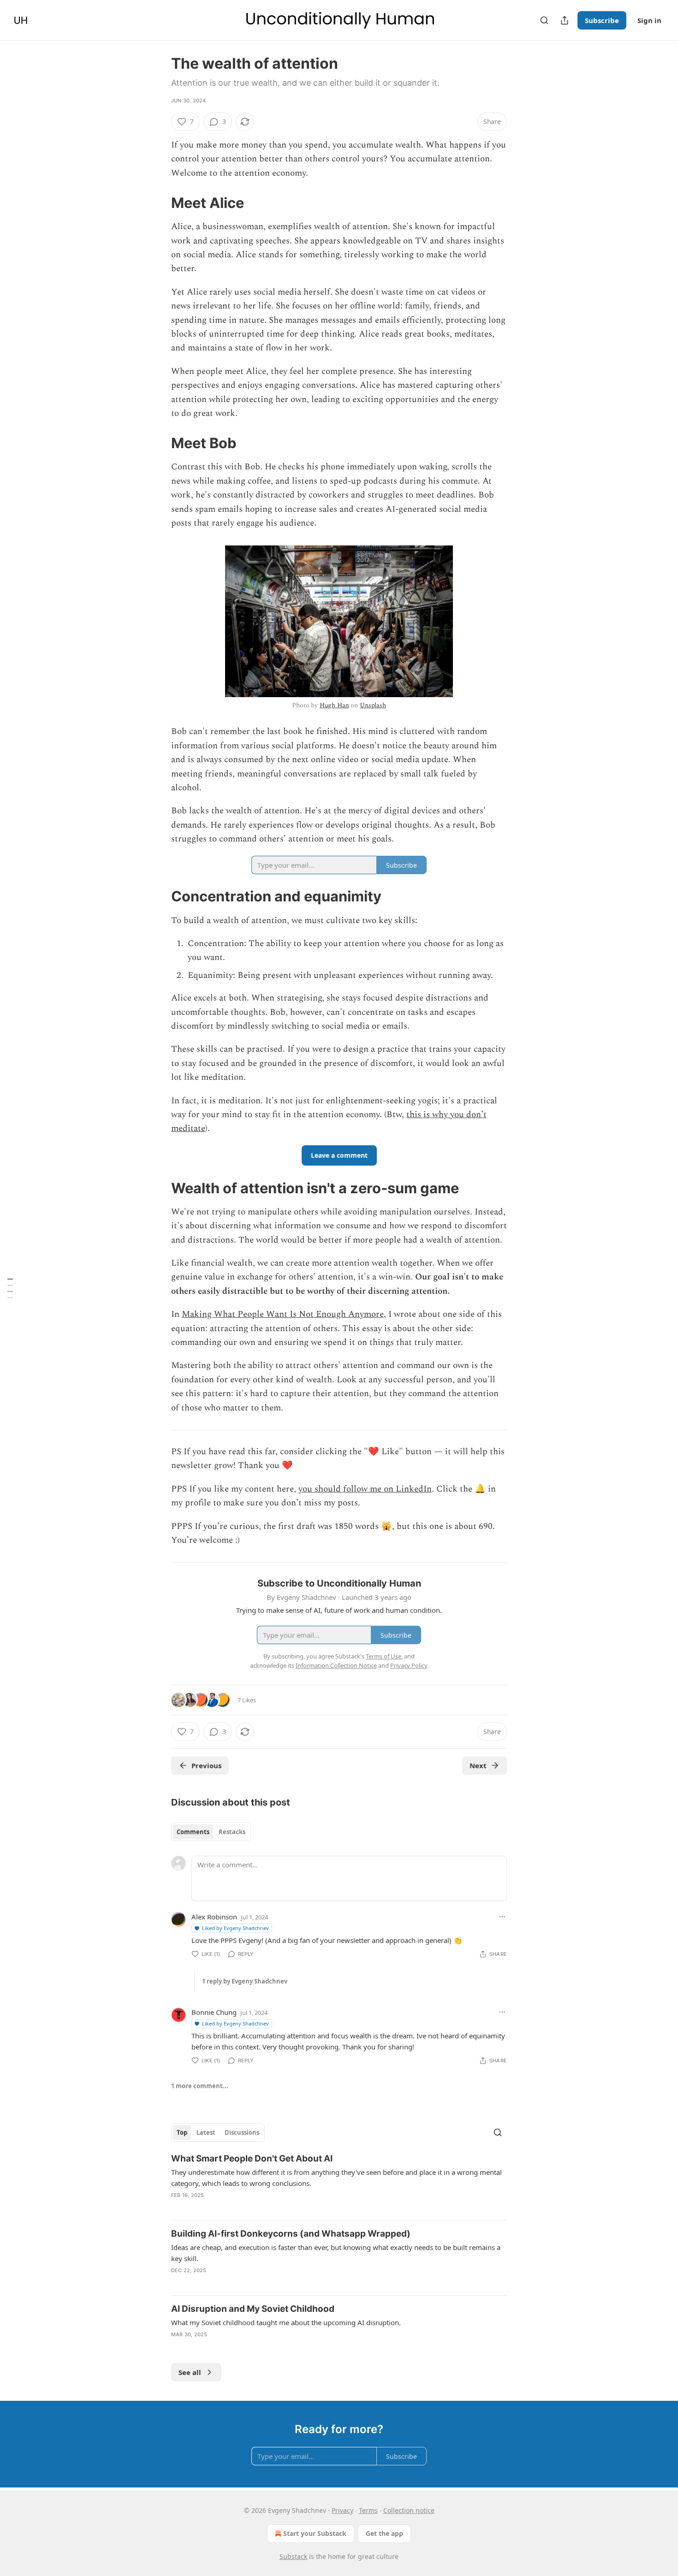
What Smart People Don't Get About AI (252, 2159)
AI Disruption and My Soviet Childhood (253, 2309)
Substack (293, 2556)
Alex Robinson (214, 1917)
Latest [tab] (206, 2132)
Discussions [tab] (242, 2132)
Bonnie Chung (214, 2012)
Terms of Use (384, 1656)
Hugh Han (334, 705)
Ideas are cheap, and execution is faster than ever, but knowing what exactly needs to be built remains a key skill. (336, 2253)
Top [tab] (182, 2132)
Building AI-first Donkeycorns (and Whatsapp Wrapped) (291, 2234)
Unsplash (373, 705)
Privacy (342, 2510)
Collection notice (409, 2510)
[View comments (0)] (196, 2282)
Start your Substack (315, 2533)
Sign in (649, 20)
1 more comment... (200, 2086)
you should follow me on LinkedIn (365, 1489)
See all (190, 2372)
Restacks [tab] (232, 1832)
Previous (206, 1765)
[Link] (158, 203)
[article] (339, 2183)
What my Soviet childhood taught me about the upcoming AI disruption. (286, 2322)
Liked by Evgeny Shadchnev (235, 1928)
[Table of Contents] (10, 1288)
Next (478, 1765)
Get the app (384, 2533)
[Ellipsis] (502, 1917)
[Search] (544, 20)
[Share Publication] (565, 20)
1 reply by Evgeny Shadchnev (245, 1981)
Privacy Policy (409, 1665)
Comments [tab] (193, 1832)
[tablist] (211, 1832)
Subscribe (602, 20)
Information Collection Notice (336, 1665)
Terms (368, 2510)
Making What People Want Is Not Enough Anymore (283, 1314)
